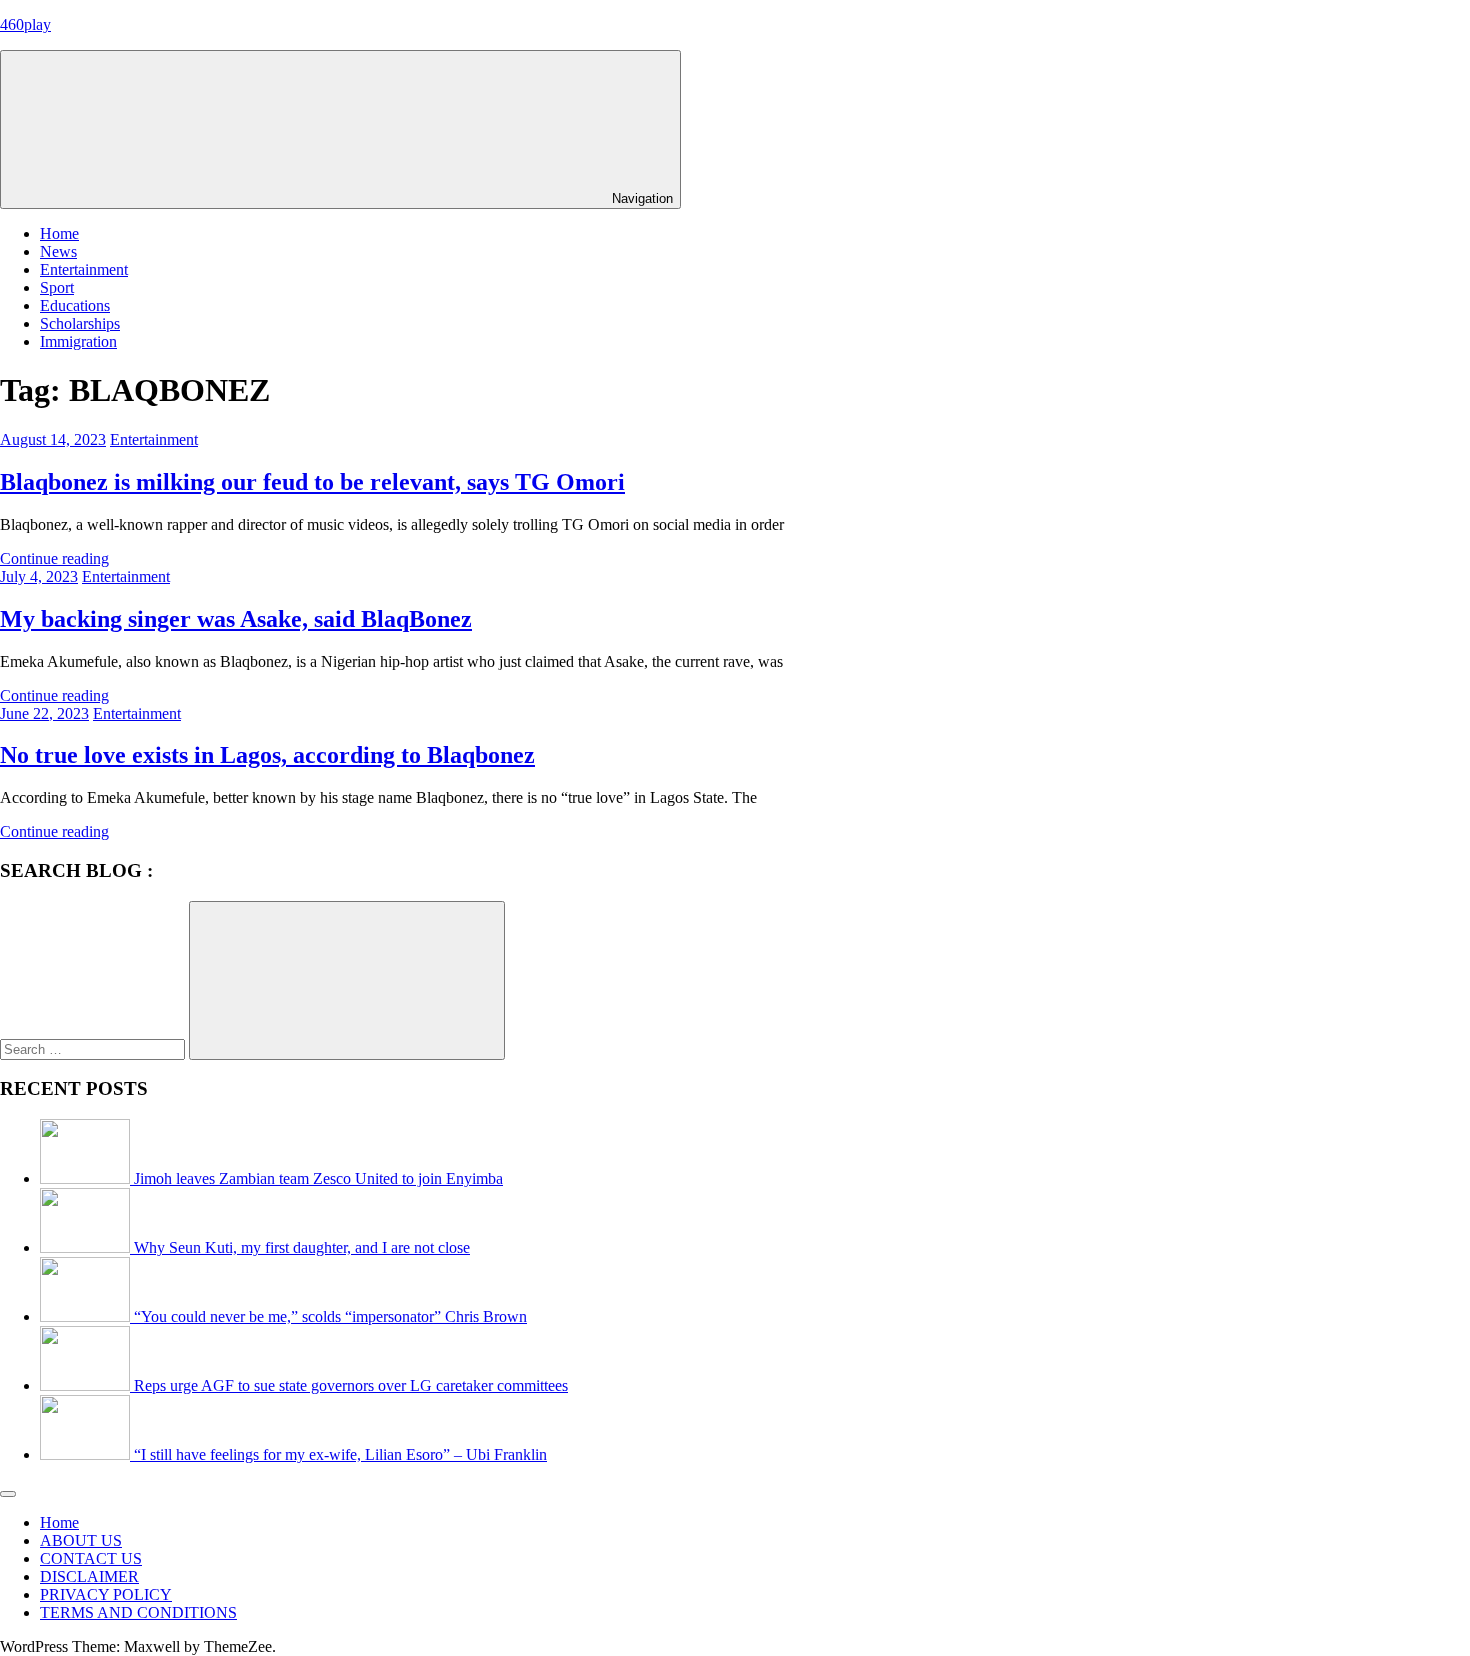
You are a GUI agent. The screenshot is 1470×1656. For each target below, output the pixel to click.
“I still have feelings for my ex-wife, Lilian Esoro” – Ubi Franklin (340, 1454)
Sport (57, 287)
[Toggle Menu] (8, 1494)
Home (59, 233)
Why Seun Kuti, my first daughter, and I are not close (302, 1247)
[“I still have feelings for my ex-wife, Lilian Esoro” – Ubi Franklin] (87, 1454)
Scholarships (80, 323)
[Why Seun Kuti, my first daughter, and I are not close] (87, 1247)
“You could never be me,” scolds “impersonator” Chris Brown (330, 1316)
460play (25, 24)
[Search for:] (94, 1048)
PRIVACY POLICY (106, 1594)
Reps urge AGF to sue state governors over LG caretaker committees (351, 1385)
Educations (75, 305)
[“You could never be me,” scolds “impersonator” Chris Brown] (87, 1316)
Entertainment (84, 269)
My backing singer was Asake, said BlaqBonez (236, 619)
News (58, 251)
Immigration (78, 341)
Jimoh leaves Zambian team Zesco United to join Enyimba (318, 1178)
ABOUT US (81, 1540)
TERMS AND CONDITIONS (138, 1612)
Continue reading (54, 558)
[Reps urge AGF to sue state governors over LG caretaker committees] (87, 1385)
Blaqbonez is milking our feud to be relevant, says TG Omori (312, 482)
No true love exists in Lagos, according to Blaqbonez (267, 755)
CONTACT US (91, 1558)
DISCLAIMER (89, 1576)
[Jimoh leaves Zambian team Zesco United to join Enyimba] (87, 1178)
